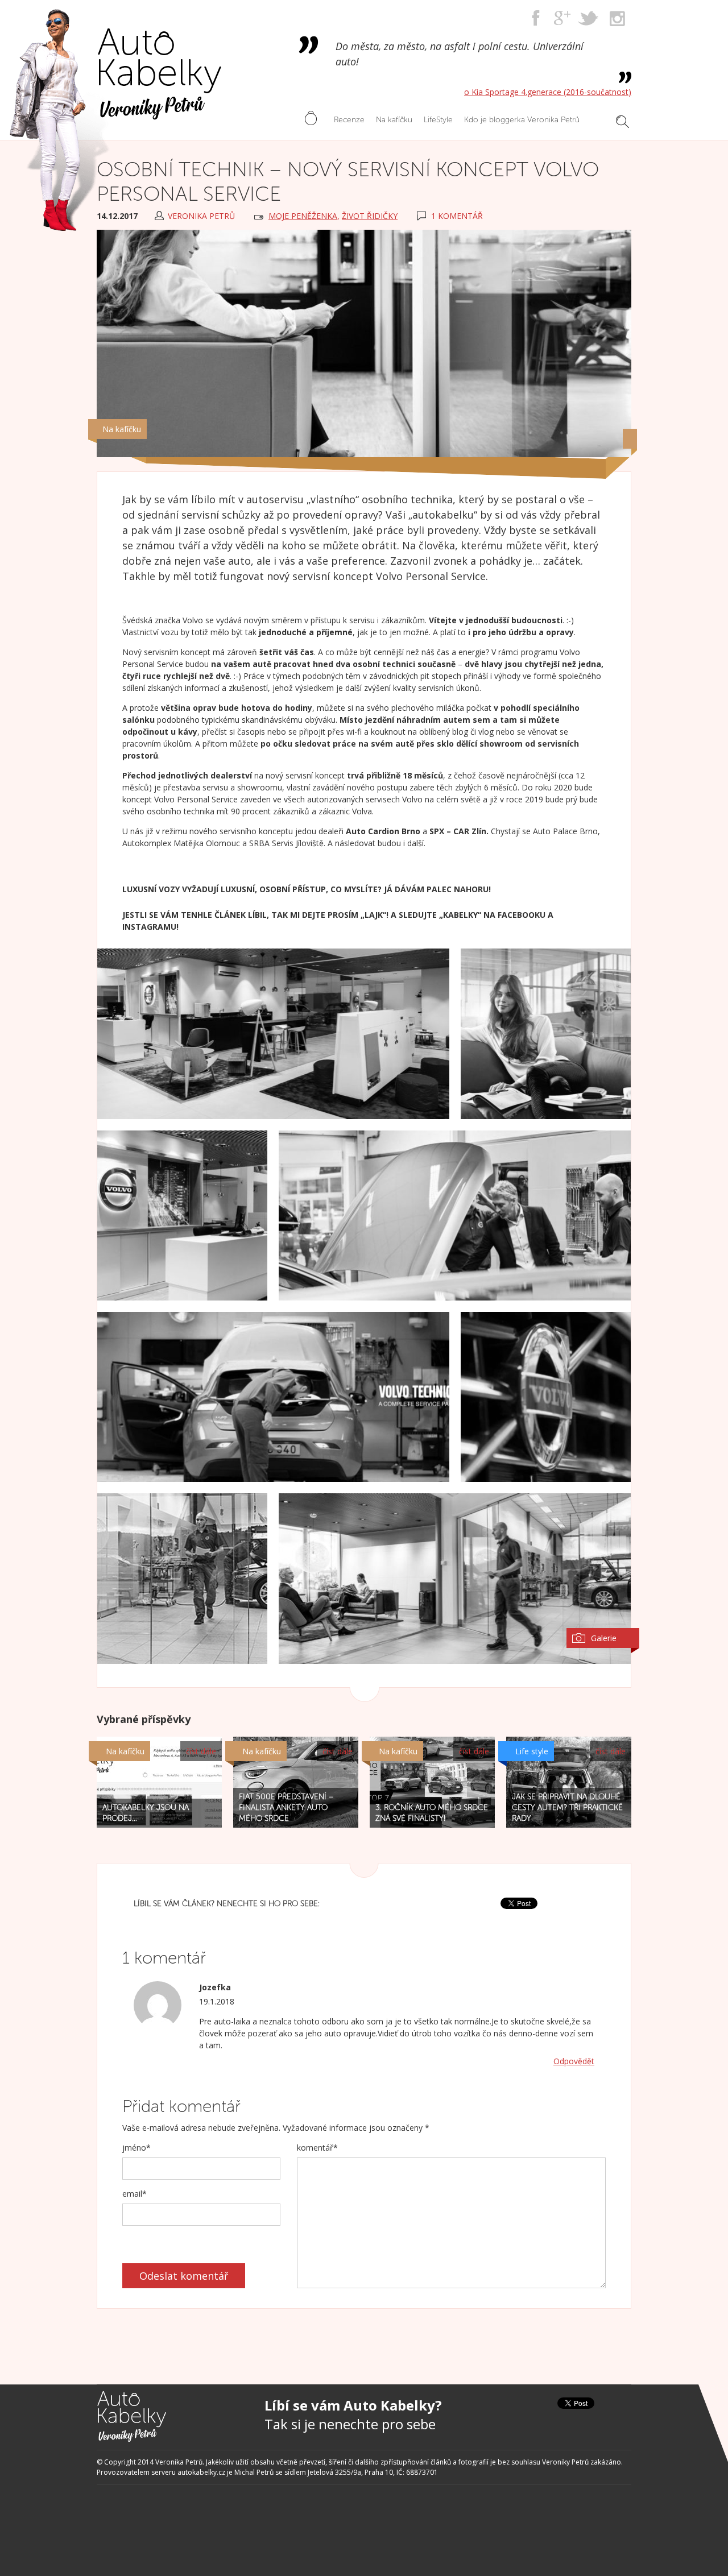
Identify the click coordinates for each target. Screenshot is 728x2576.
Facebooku (522, 915)
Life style (532, 1751)
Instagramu (149, 927)
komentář (317, 2148)
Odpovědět (574, 2061)
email (135, 2194)
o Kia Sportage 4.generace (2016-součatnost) (548, 92)
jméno (136, 2148)
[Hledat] (623, 122)
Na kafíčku (122, 429)
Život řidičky (370, 216)
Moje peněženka (303, 216)
